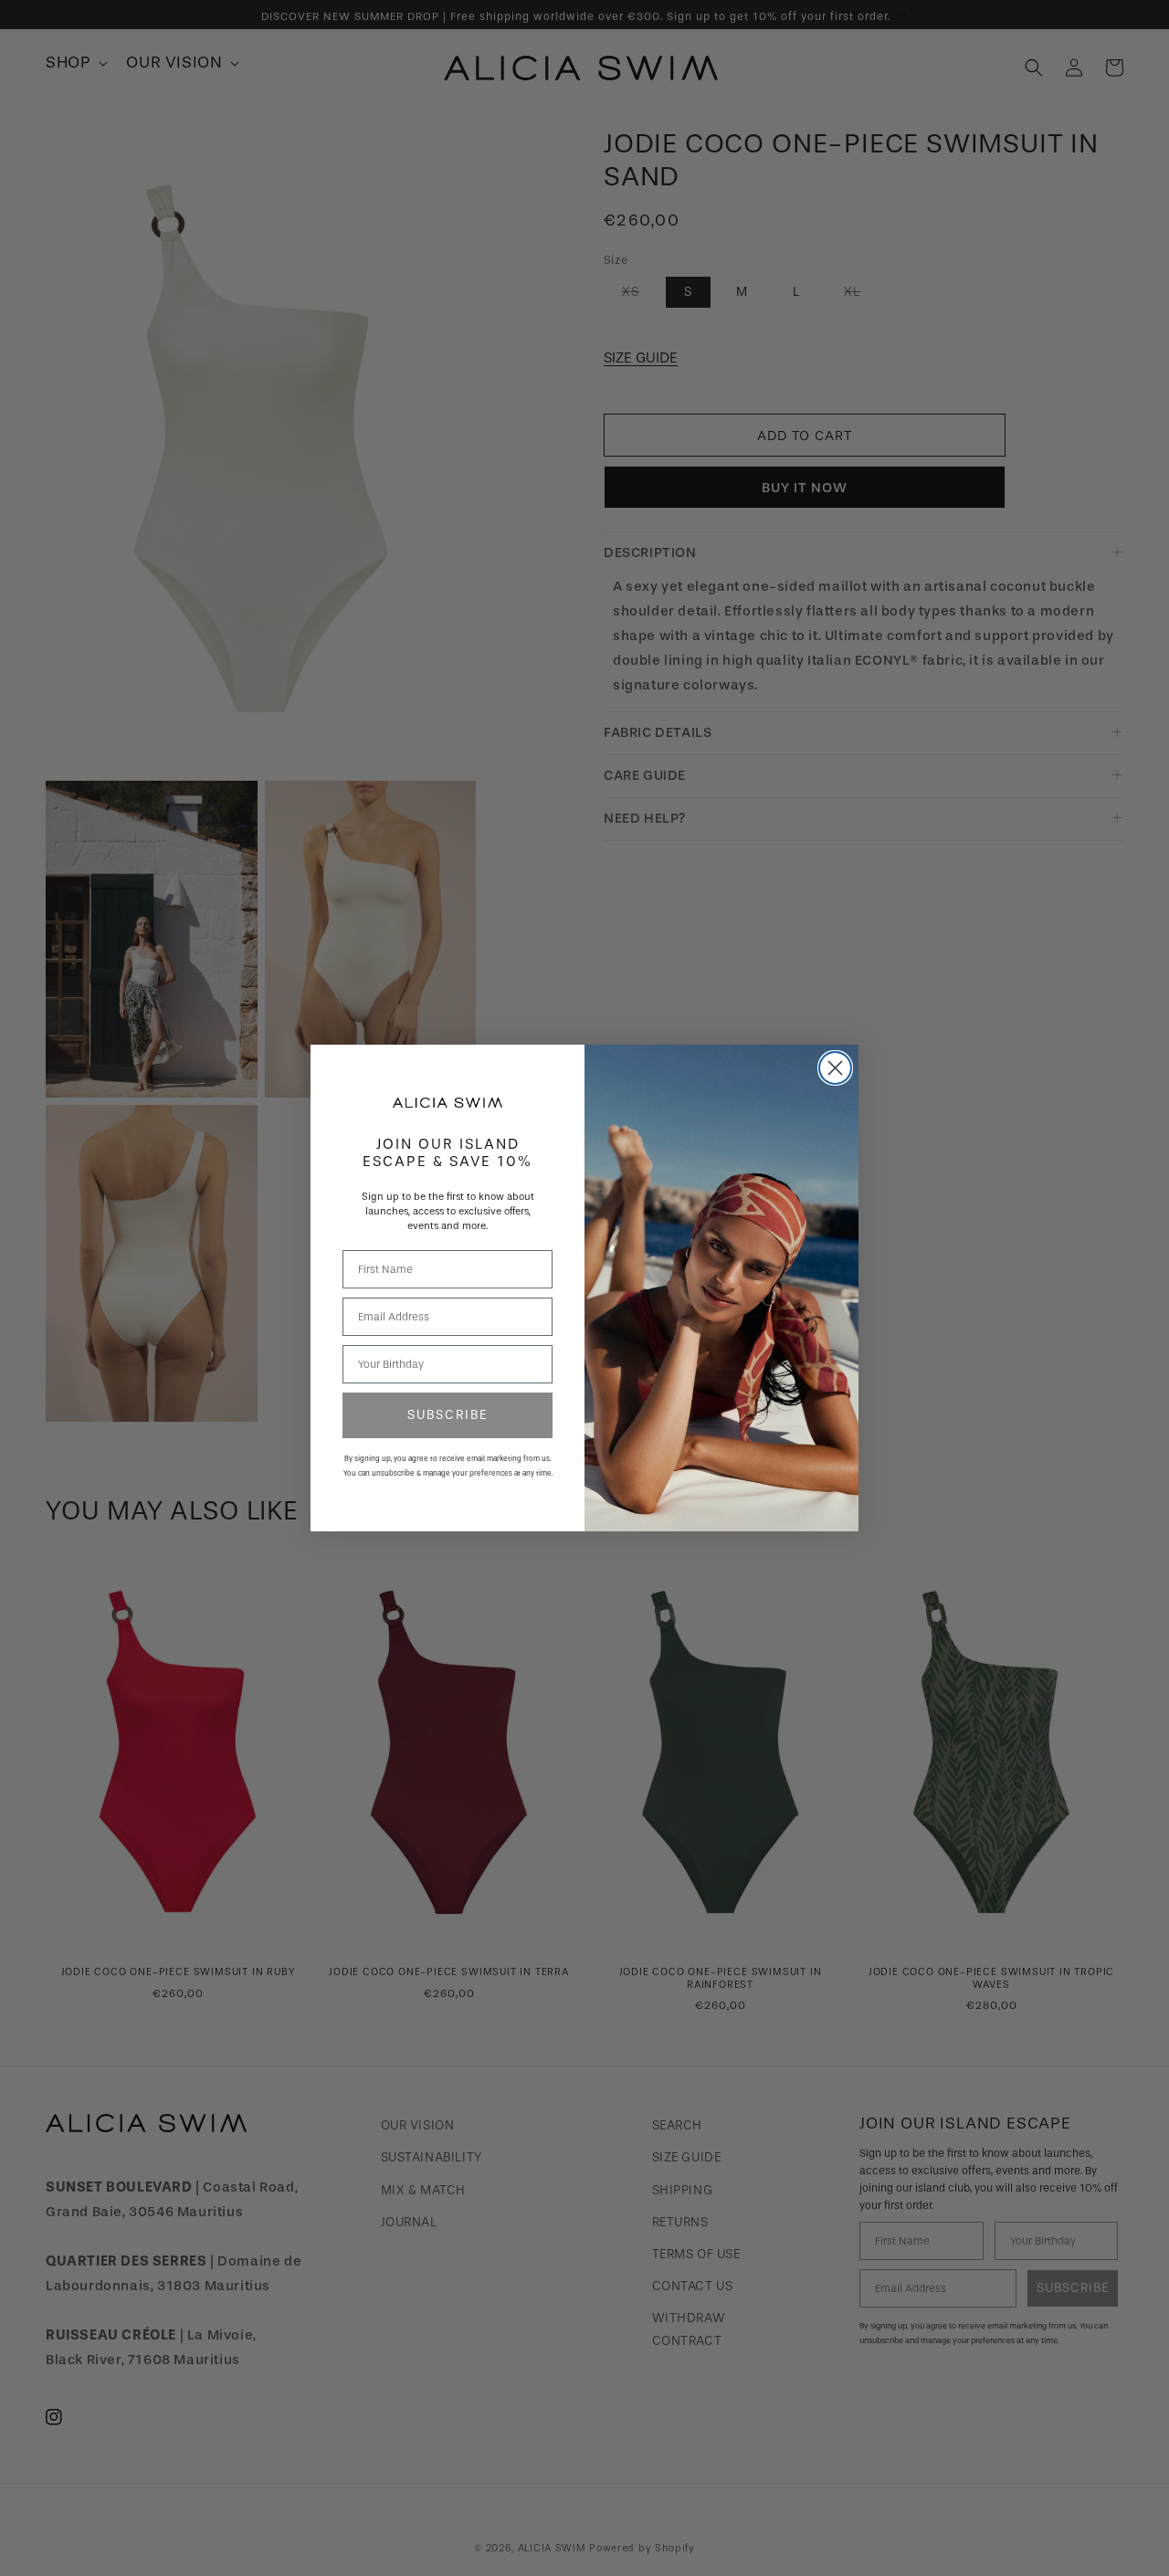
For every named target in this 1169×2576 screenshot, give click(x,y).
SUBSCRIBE (448, 1415)
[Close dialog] (835, 1068)
